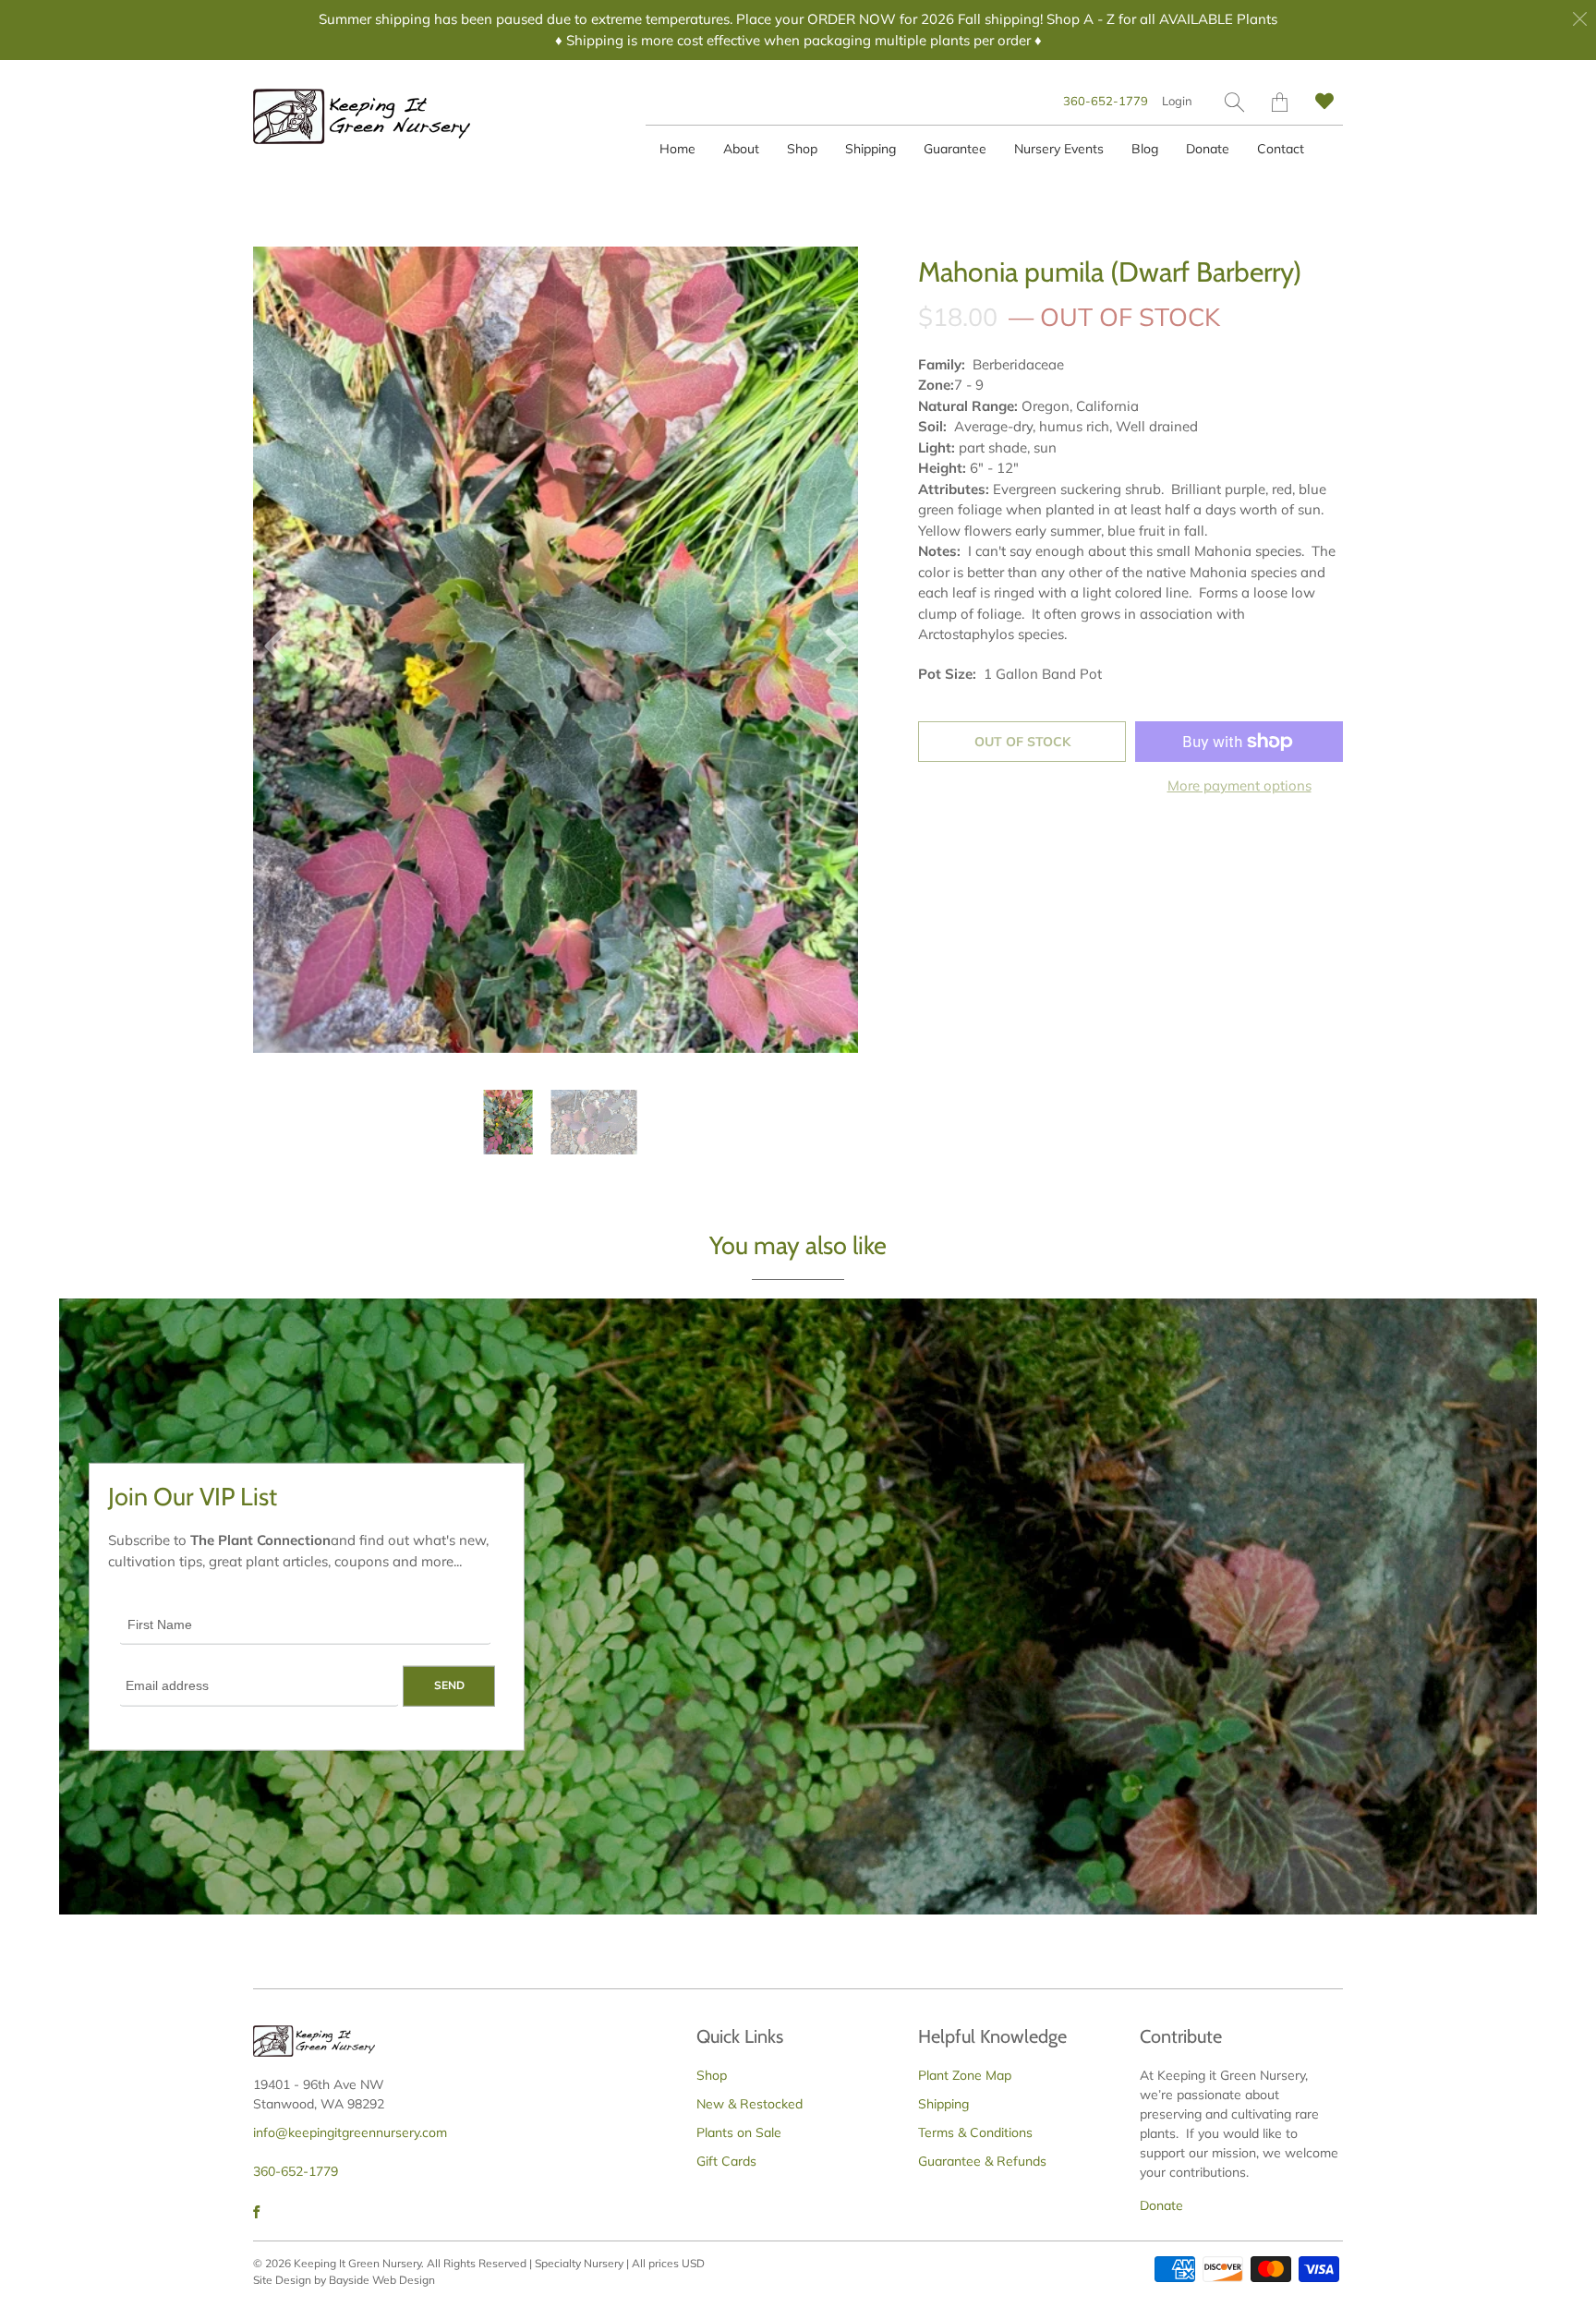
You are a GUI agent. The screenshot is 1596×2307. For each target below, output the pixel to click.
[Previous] (283, 650)
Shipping (871, 149)
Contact (1281, 149)
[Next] (828, 650)
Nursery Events (1059, 149)
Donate (1208, 149)
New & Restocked (750, 2104)
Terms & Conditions (975, 2132)
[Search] (1234, 102)
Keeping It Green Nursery (357, 2263)
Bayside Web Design (382, 2280)
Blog (1145, 149)
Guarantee (955, 149)
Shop (802, 149)
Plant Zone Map (965, 2075)
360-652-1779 (1106, 101)
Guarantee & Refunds (982, 2161)
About (741, 149)
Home (677, 149)
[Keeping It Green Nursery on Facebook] (256, 2212)
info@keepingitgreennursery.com (350, 2132)
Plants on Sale (739, 2132)
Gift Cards (726, 2161)
